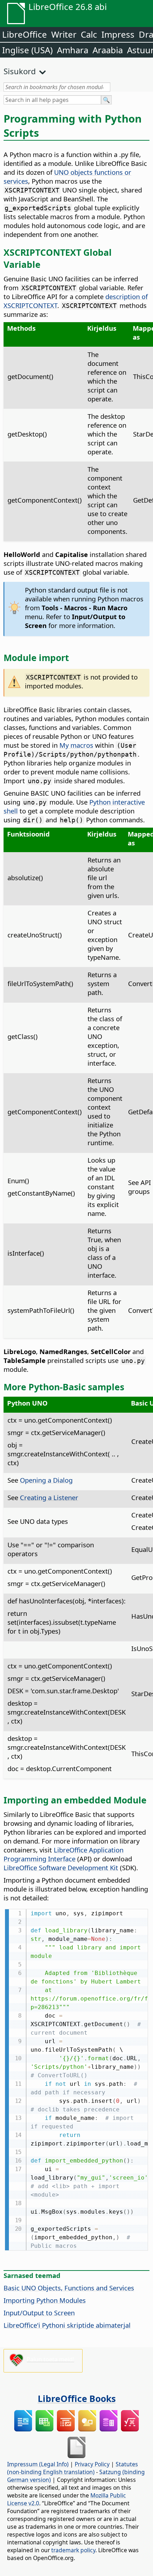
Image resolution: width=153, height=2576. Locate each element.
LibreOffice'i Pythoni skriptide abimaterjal (67, 2325)
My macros (76, 745)
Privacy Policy (92, 2464)
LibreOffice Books (77, 2398)
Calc (89, 34)
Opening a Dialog (46, 1480)
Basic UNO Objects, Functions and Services (69, 2288)
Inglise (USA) (27, 50)
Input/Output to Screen (39, 2313)
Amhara (73, 50)
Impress (118, 34)
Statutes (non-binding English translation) (73, 2468)
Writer (64, 34)
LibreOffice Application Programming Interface (64, 1854)
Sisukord (20, 71)
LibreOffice (25, 34)
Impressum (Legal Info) (38, 2464)
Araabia (108, 50)
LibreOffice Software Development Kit (61, 1868)
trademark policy (73, 2550)
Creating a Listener (49, 1497)
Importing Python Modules (45, 2300)
